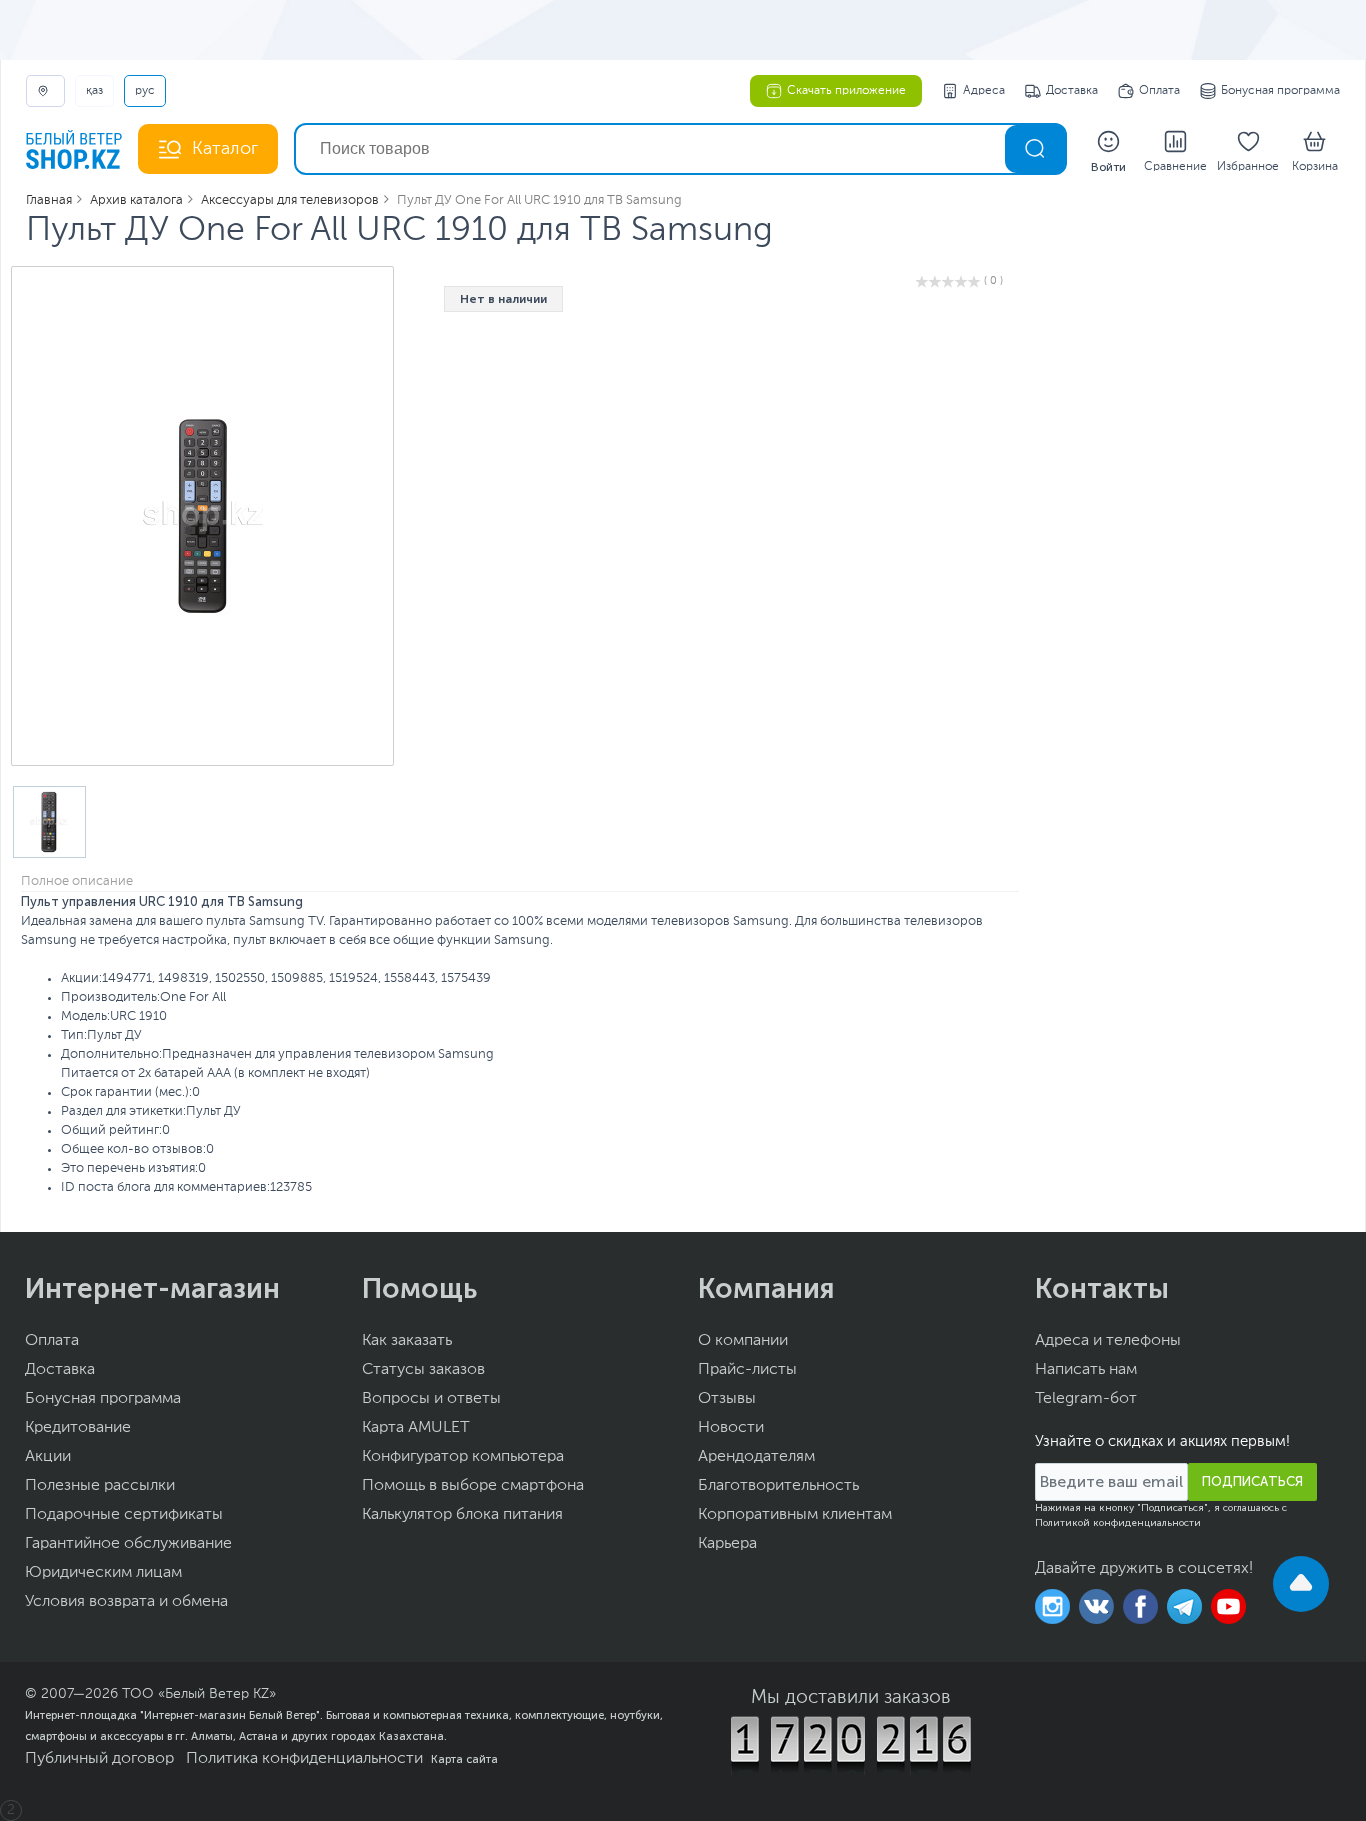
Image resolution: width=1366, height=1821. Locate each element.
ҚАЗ (94, 91)
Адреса (984, 91)
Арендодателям (756, 1457)
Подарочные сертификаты (124, 1515)
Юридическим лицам (103, 1573)
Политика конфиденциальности (304, 1759)
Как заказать (407, 1341)
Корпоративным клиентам (795, 1515)
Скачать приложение (846, 91)
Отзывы (727, 1399)
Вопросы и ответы (431, 1399)
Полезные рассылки (100, 1486)
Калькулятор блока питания (462, 1515)
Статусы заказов (423, 1370)
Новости (731, 1428)
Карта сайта (464, 1759)
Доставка (1072, 91)
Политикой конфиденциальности (1118, 1523)
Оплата (1159, 91)
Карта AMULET (416, 1428)
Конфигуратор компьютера (463, 1457)
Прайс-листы (747, 1370)
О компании (743, 1341)
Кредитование (78, 1428)
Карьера (727, 1544)
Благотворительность (778, 1486)
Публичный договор (99, 1759)
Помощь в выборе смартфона (473, 1486)
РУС (145, 91)
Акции (48, 1457)
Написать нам (1086, 1370)
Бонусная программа (1280, 91)
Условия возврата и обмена (126, 1602)
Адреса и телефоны (1108, 1341)
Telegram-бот (1086, 1399)
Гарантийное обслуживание (128, 1544)
